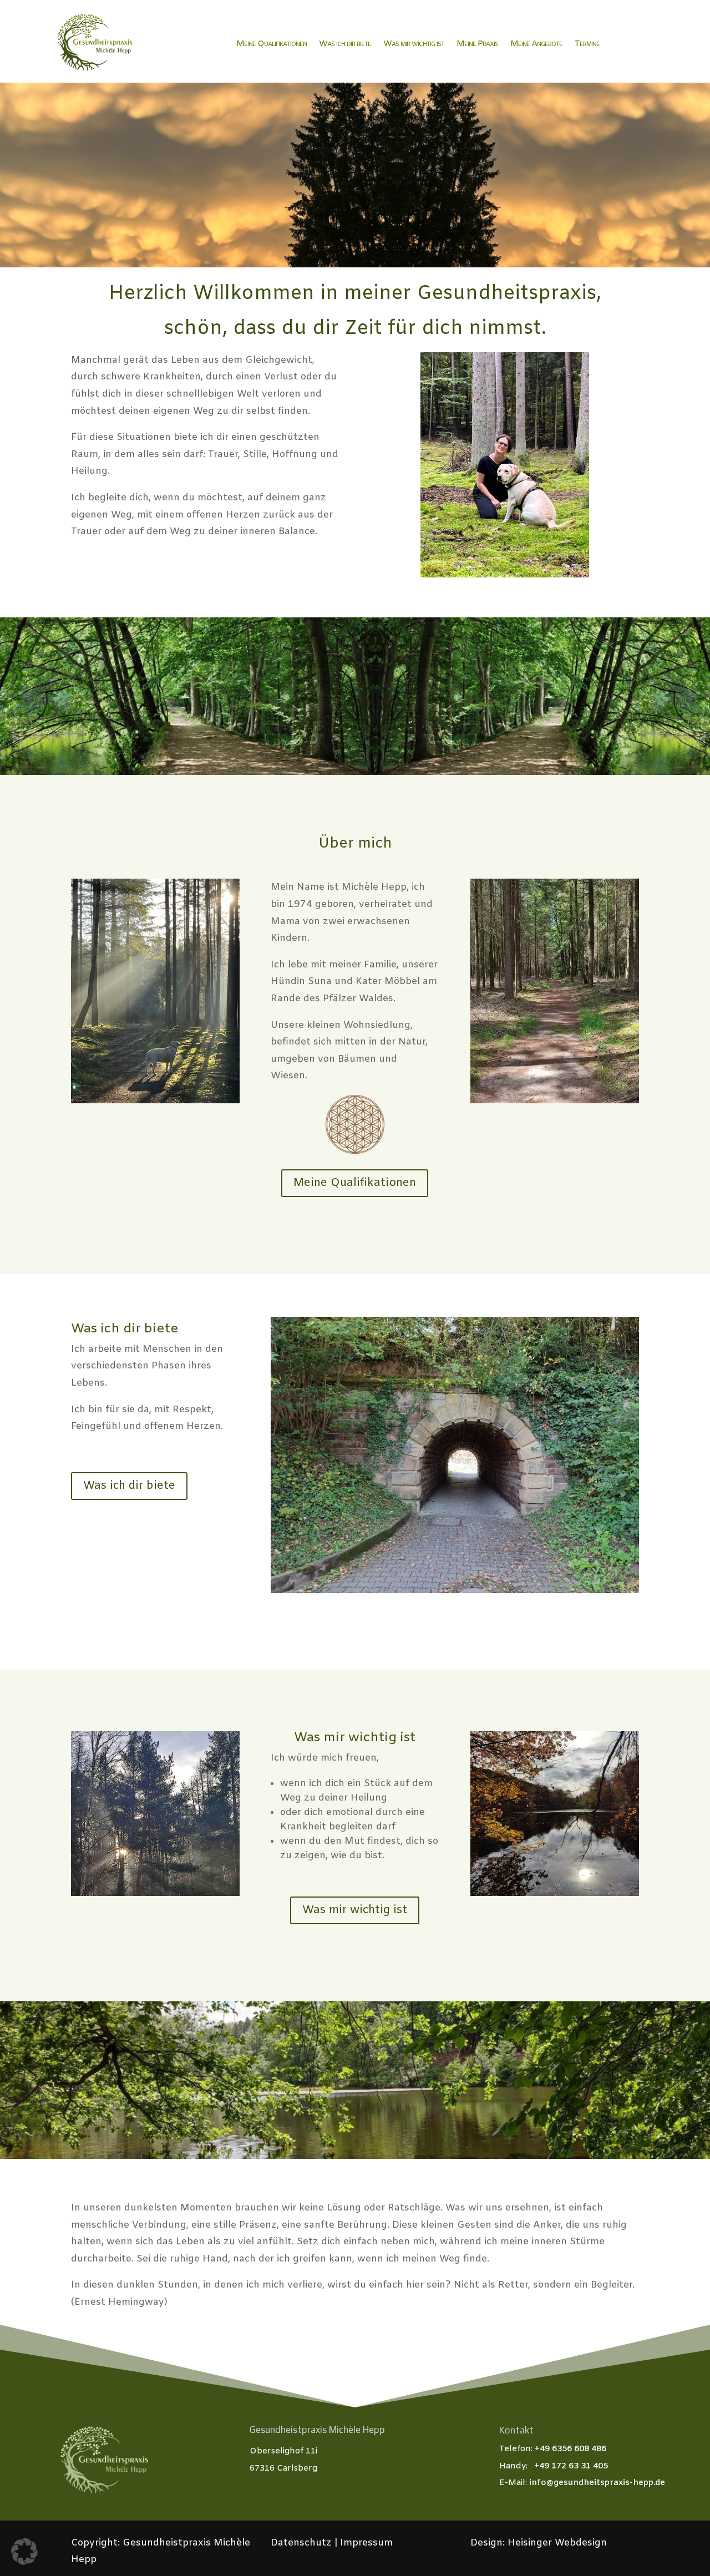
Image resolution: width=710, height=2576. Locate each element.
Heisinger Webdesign (557, 2543)
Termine (587, 44)
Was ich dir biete (345, 44)
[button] (24, 2552)
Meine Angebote (536, 44)
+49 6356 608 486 (570, 2449)
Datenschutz (303, 2543)
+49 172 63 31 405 (571, 2466)
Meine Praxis (477, 44)
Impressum (365, 2543)
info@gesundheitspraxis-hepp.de (597, 2483)
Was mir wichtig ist (414, 44)
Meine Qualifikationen (272, 44)
